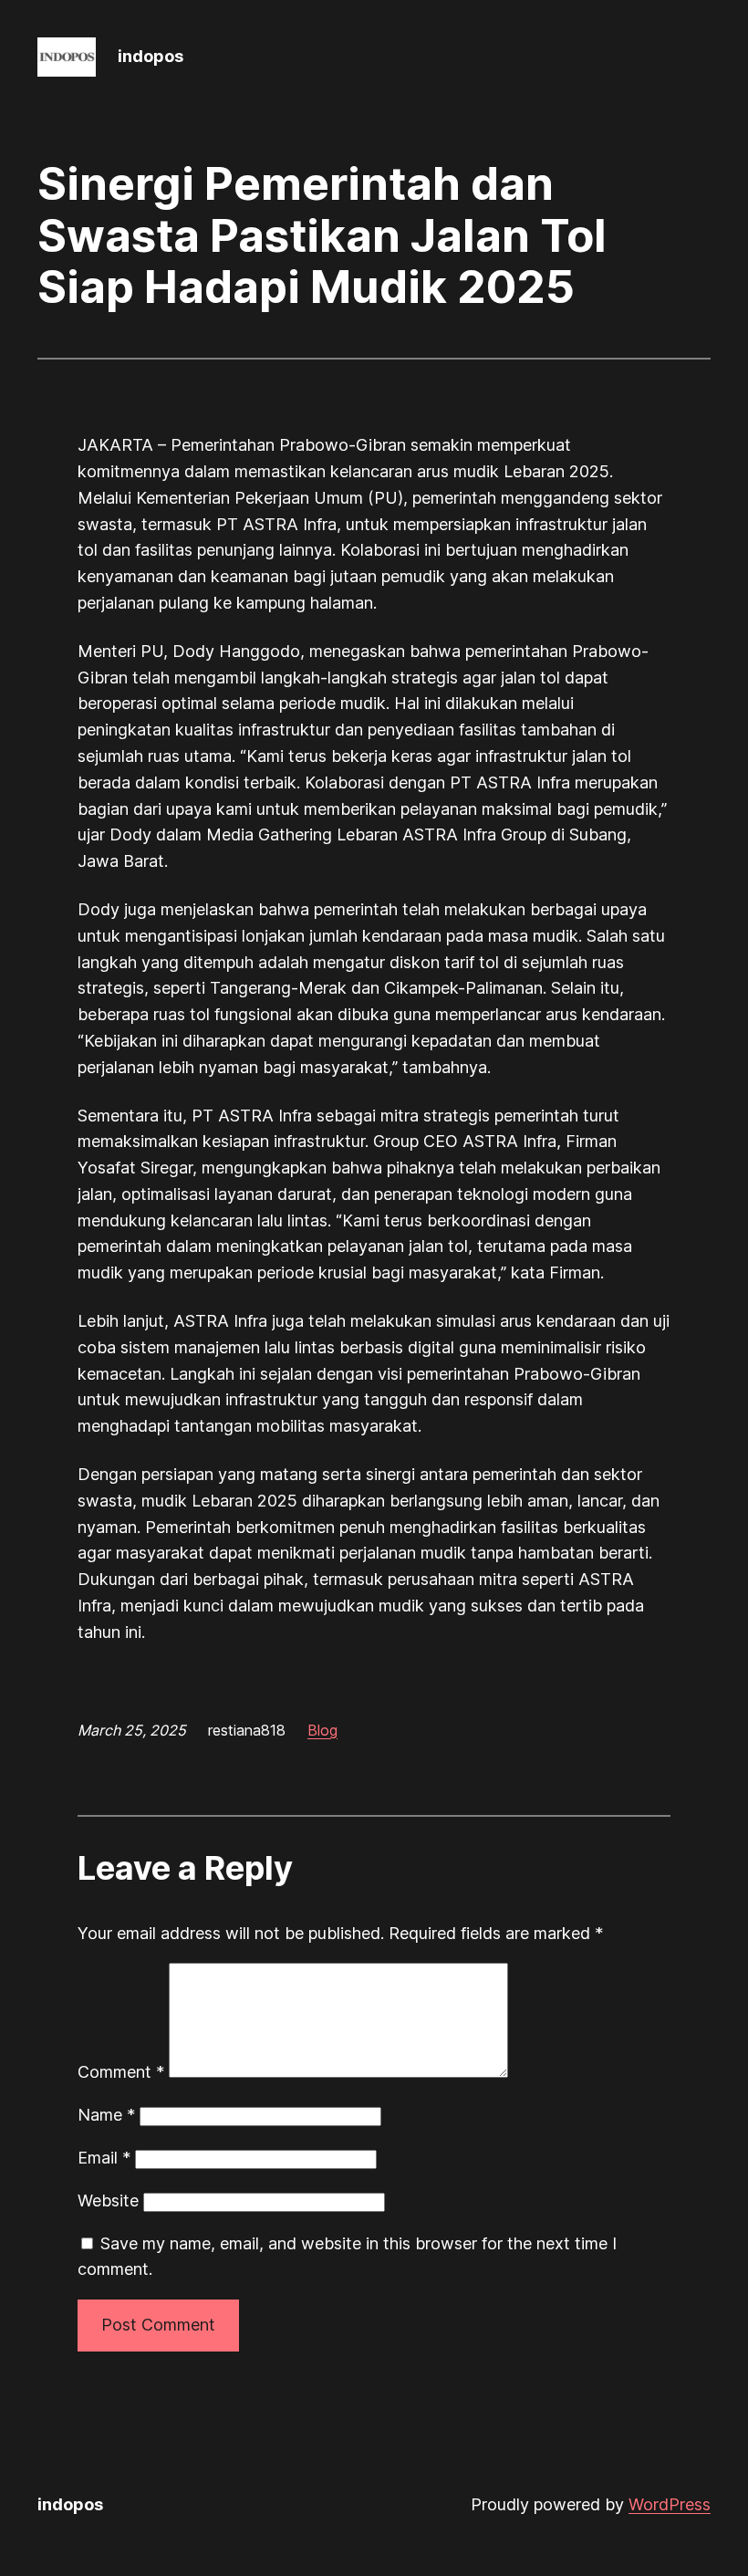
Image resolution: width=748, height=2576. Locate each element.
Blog (322, 1730)
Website (108, 2201)
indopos (151, 56)
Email (104, 2158)
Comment (121, 2072)
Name (106, 2115)
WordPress (670, 2504)
